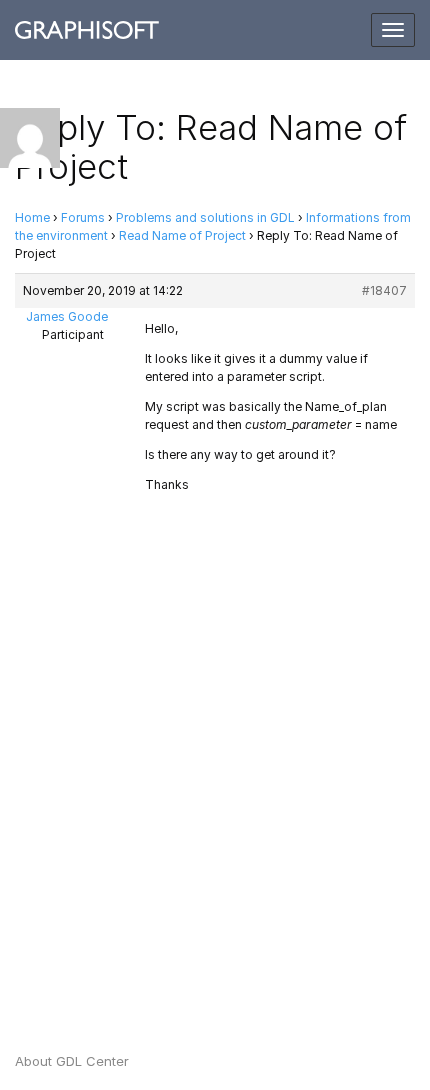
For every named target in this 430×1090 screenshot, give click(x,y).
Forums (83, 217)
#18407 (384, 290)
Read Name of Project (182, 235)
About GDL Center (72, 1061)
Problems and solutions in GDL (205, 217)
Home (32, 217)
